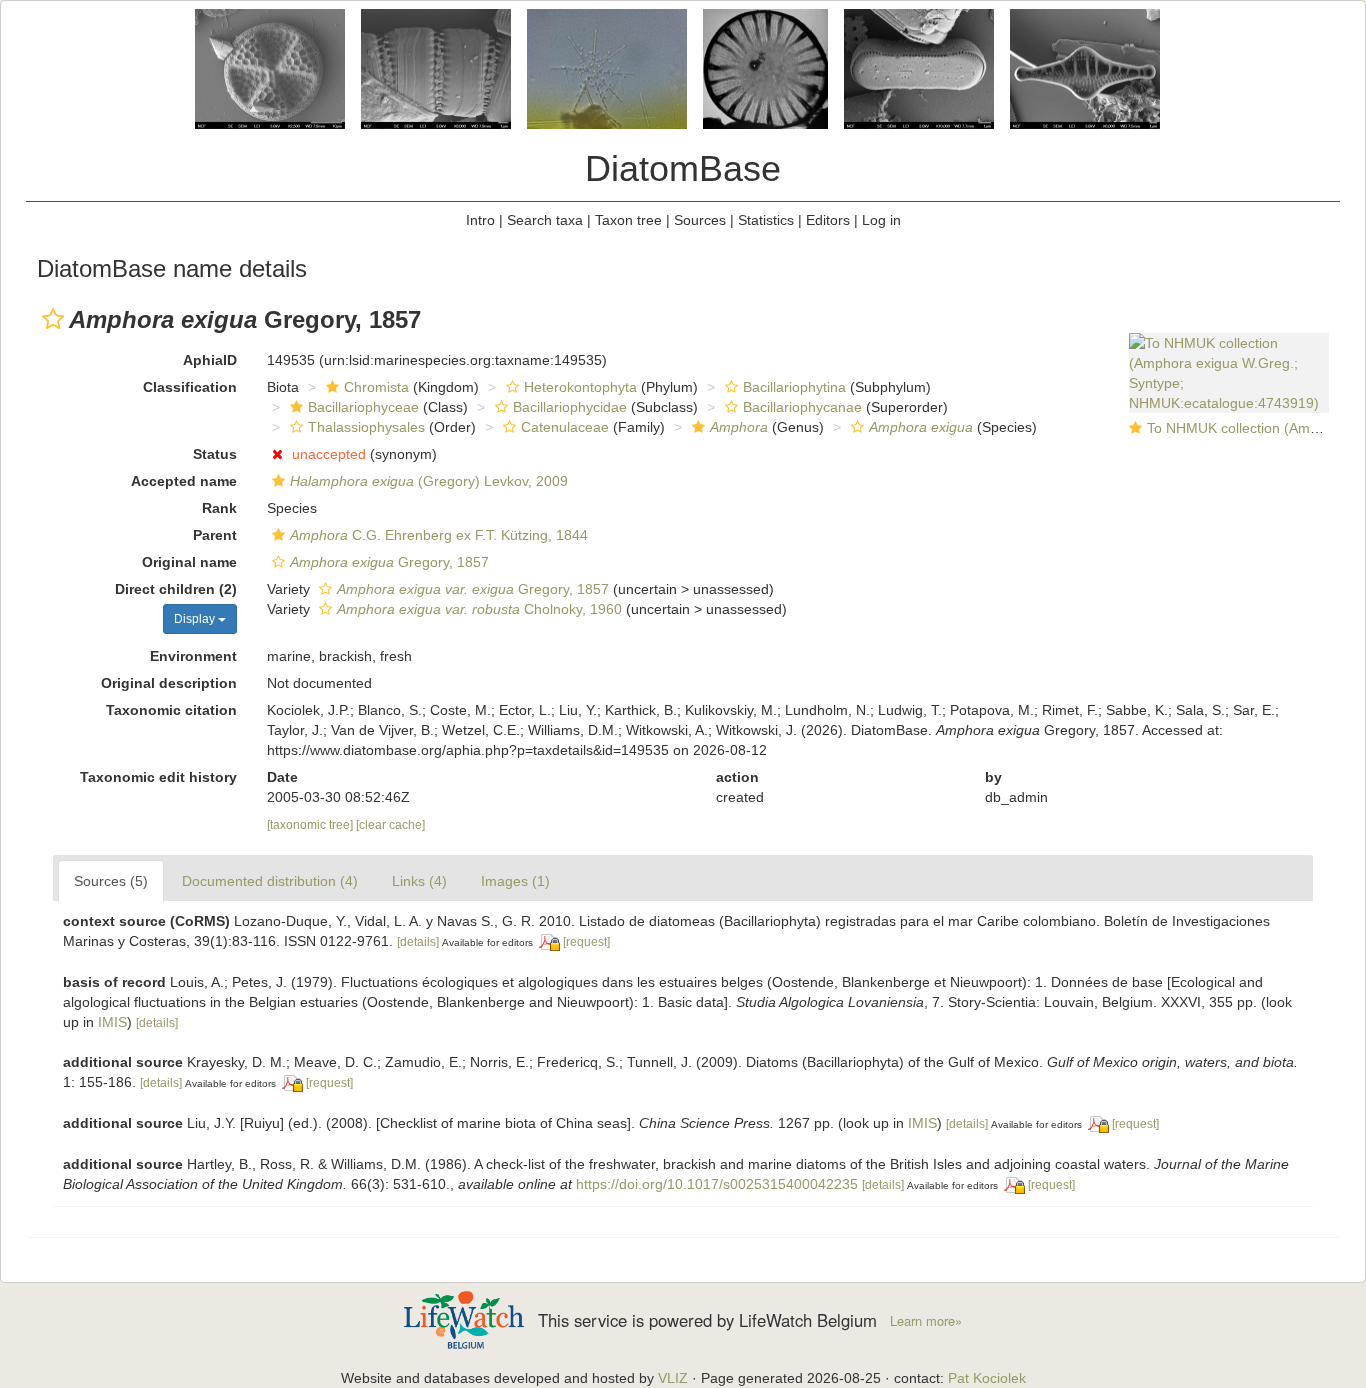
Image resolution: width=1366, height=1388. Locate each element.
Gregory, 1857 (389, 562)
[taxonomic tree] (311, 825)
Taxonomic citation (171, 710)
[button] (53, 319)
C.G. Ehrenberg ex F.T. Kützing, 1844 (439, 535)
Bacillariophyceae (363, 407)
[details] (418, 942)
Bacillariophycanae (802, 407)
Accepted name (184, 481)
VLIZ (673, 1378)
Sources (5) (111, 881)
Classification (190, 387)
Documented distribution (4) (270, 881)
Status (215, 454)
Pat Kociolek (987, 1378)
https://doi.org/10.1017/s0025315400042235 (717, 1184)
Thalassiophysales (366, 427)
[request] (586, 942)
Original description (169, 683)
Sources (700, 220)
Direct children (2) (176, 589)
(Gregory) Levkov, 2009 (429, 481)
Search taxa (545, 220)
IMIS (112, 1022)
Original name (189, 562)
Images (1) (515, 881)
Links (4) (419, 881)
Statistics (766, 220)
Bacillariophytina (794, 387)
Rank (219, 508)
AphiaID (210, 360)
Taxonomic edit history (158, 777)
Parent (215, 535)
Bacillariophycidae (570, 407)
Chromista (376, 387)
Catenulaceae (565, 427)
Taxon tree (628, 220)
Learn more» (926, 1321)
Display (196, 619)
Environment (193, 656)
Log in (881, 220)
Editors (828, 220)
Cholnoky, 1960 (479, 609)
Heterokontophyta (580, 387)
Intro (480, 220)
